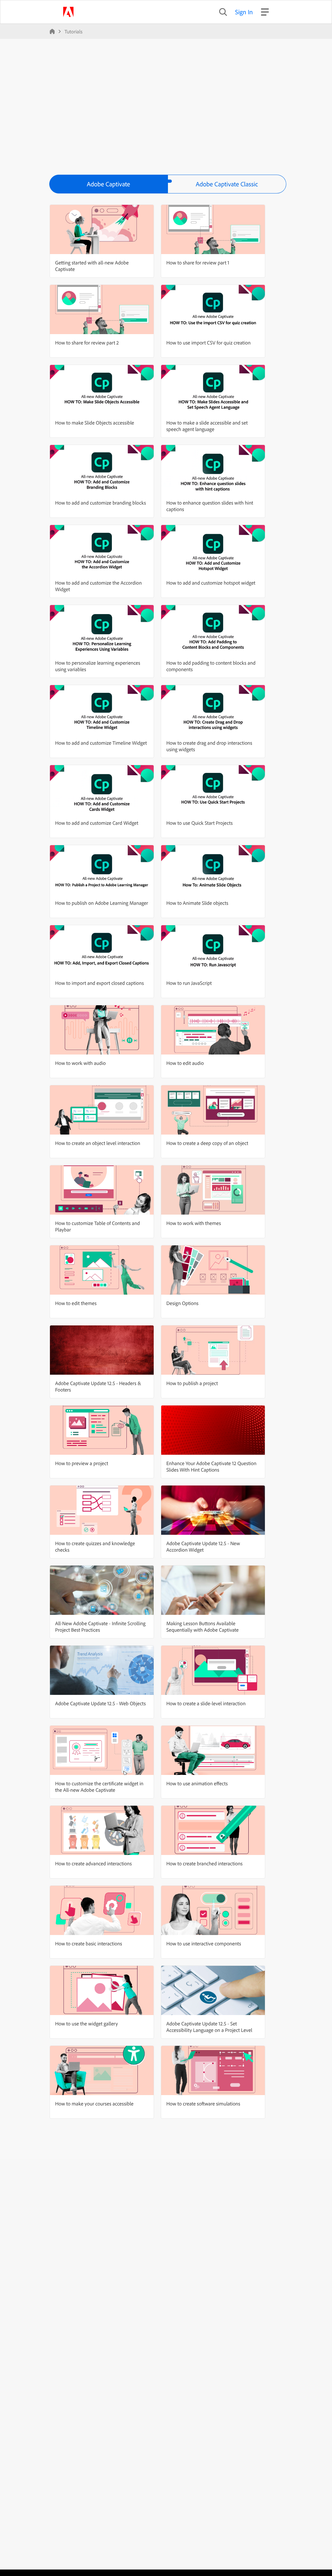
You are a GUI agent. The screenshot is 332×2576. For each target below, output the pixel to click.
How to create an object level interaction (98, 1143)
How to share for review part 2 (87, 343)
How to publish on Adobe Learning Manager (102, 903)
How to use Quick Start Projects (200, 823)
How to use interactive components (204, 1943)
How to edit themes (76, 1303)
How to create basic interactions (89, 1943)
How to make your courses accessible (94, 2104)
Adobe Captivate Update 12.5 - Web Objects (101, 1703)
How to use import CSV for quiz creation (208, 343)
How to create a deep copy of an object (207, 1143)
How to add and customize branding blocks (101, 503)
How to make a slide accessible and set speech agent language (207, 426)
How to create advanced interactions (93, 1863)
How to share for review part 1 (198, 262)
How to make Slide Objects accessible (95, 423)
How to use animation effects (197, 1783)
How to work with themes (194, 1223)
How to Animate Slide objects (197, 903)
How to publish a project (192, 1383)
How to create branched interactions (204, 1863)
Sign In (244, 12)
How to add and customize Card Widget (97, 823)
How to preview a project (82, 1463)
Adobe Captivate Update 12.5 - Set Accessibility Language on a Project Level (209, 2027)
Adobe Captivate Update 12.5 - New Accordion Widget (203, 1546)
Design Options (182, 1303)
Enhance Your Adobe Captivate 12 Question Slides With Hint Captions (211, 1466)
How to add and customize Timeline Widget (101, 743)
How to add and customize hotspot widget (211, 583)
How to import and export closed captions (99, 983)
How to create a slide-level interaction (206, 1703)
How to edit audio (185, 1063)
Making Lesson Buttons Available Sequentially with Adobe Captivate (202, 1626)
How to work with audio (80, 1063)
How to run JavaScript (189, 983)
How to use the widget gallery (87, 2023)
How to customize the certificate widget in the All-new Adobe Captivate (99, 1787)
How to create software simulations (203, 2104)
